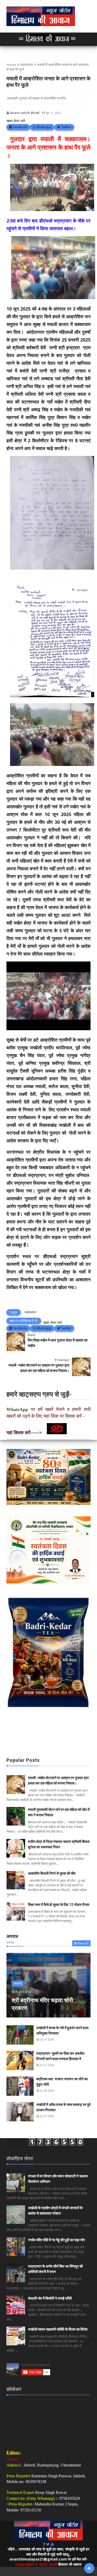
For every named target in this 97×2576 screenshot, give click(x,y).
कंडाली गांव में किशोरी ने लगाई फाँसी (50, 2298)
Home (11, 65)
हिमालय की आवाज (70, 2564)
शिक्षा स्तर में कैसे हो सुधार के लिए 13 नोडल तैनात (59, 1905)
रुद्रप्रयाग (27, 65)
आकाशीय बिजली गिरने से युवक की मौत (52, 1873)
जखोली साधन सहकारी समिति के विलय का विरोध (58, 2329)
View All (83, 1943)
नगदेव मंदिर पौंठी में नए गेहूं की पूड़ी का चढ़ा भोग (56, 2240)
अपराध (18, 1983)
